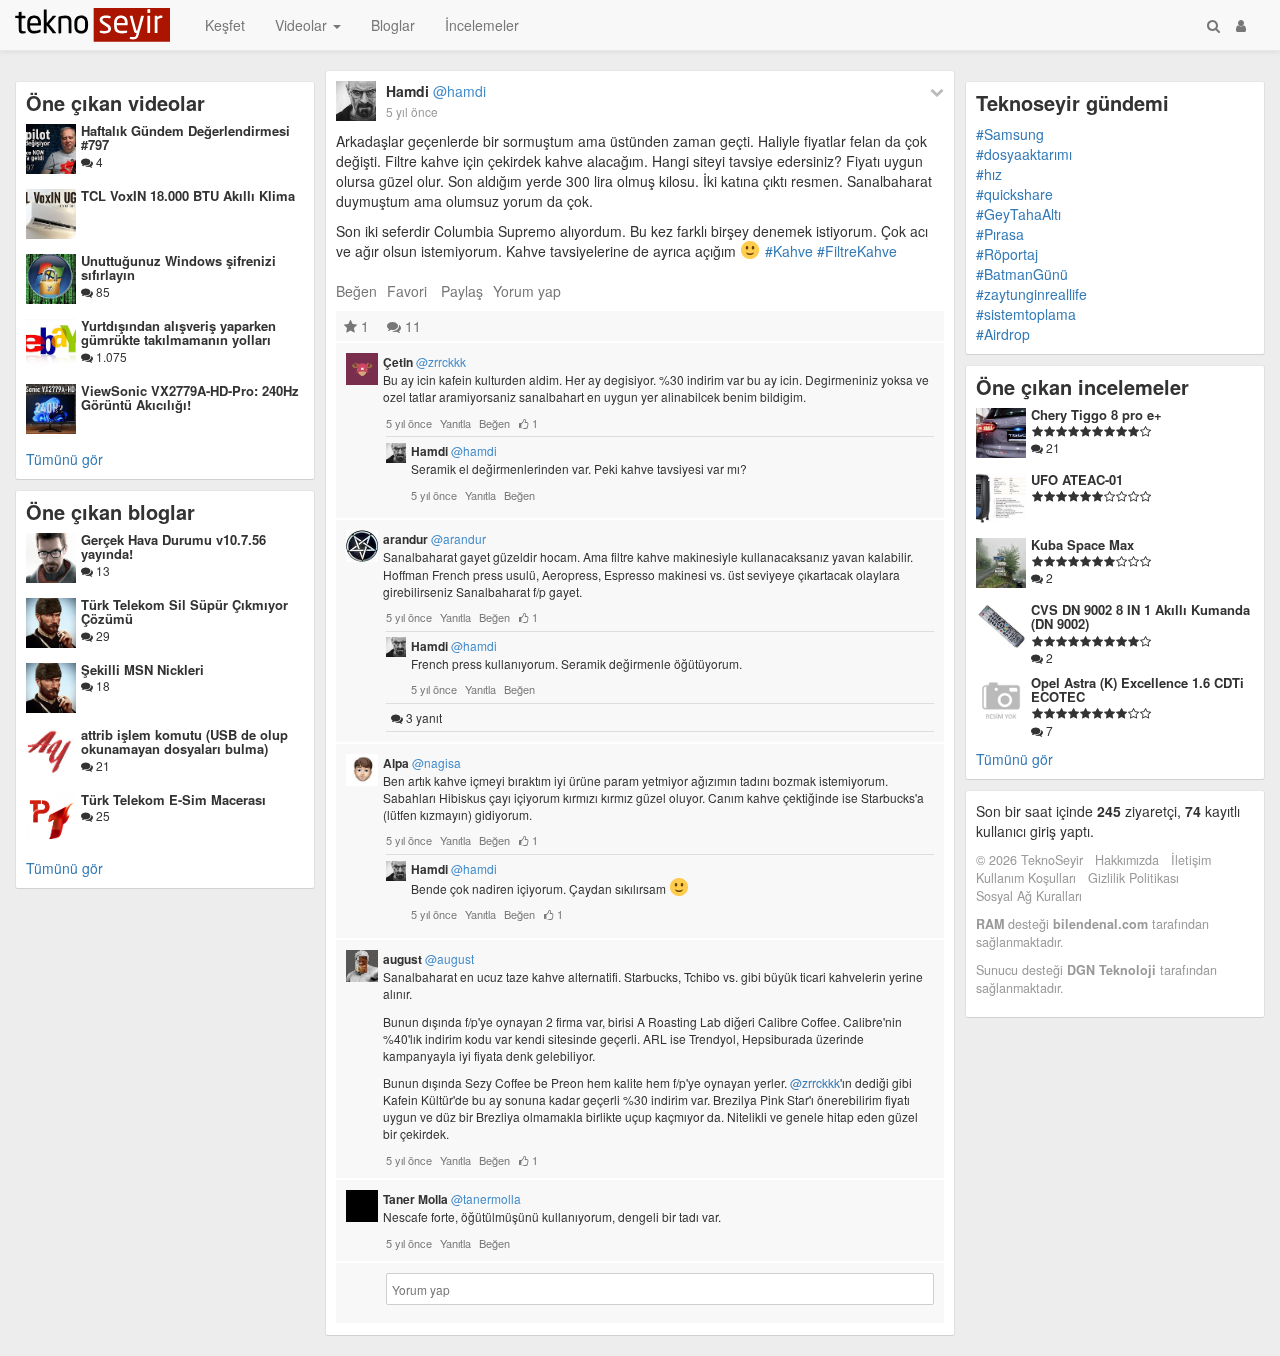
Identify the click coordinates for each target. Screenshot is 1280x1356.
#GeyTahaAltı (1018, 214)
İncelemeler (482, 25)
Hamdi (436, 91)
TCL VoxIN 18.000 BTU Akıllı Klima (188, 195)
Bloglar (393, 25)
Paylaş (462, 291)
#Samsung (1010, 134)
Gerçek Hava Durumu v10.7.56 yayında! (173, 546)
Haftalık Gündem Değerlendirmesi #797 (185, 137)
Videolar (303, 25)
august (428, 959)
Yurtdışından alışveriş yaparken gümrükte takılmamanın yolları (178, 332)
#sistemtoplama (1026, 314)
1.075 (110, 356)
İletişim (1191, 860)
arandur (434, 539)
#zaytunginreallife (1031, 294)
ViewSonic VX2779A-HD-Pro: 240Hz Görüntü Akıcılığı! (190, 397)
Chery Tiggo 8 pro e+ (1096, 414)
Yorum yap (527, 291)
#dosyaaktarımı (1024, 154)
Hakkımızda (1127, 860)
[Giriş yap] (1241, 25)
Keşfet (225, 25)
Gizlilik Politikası (1133, 878)
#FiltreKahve (857, 251)
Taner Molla (452, 1199)
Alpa (422, 763)
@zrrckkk (815, 1082)
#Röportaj (1007, 254)
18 (101, 685)
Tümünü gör (64, 459)
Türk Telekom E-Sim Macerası (173, 799)
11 (411, 326)
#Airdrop (1003, 334)
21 (101, 765)
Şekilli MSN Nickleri (142, 669)
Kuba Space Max (1082, 544)
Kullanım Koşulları (1026, 878)
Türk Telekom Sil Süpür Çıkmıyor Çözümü (184, 611)
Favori (407, 291)
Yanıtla (455, 423)
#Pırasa (1000, 234)
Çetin (424, 362)
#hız (989, 174)
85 (101, 291)
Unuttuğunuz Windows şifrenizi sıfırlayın (178, 267)
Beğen (356, 291)
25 (101, 815)
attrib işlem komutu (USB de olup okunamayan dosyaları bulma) (184, 741)
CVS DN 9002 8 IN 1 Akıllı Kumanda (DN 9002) (1140, 616)
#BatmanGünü (1022, 274)
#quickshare (1014, 194)
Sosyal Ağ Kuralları (1029, 896)
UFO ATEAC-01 (1077, 479)
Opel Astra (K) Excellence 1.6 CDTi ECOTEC (1137, 689)
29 (101, 635)
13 (101, 570)
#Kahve (789, 251)
